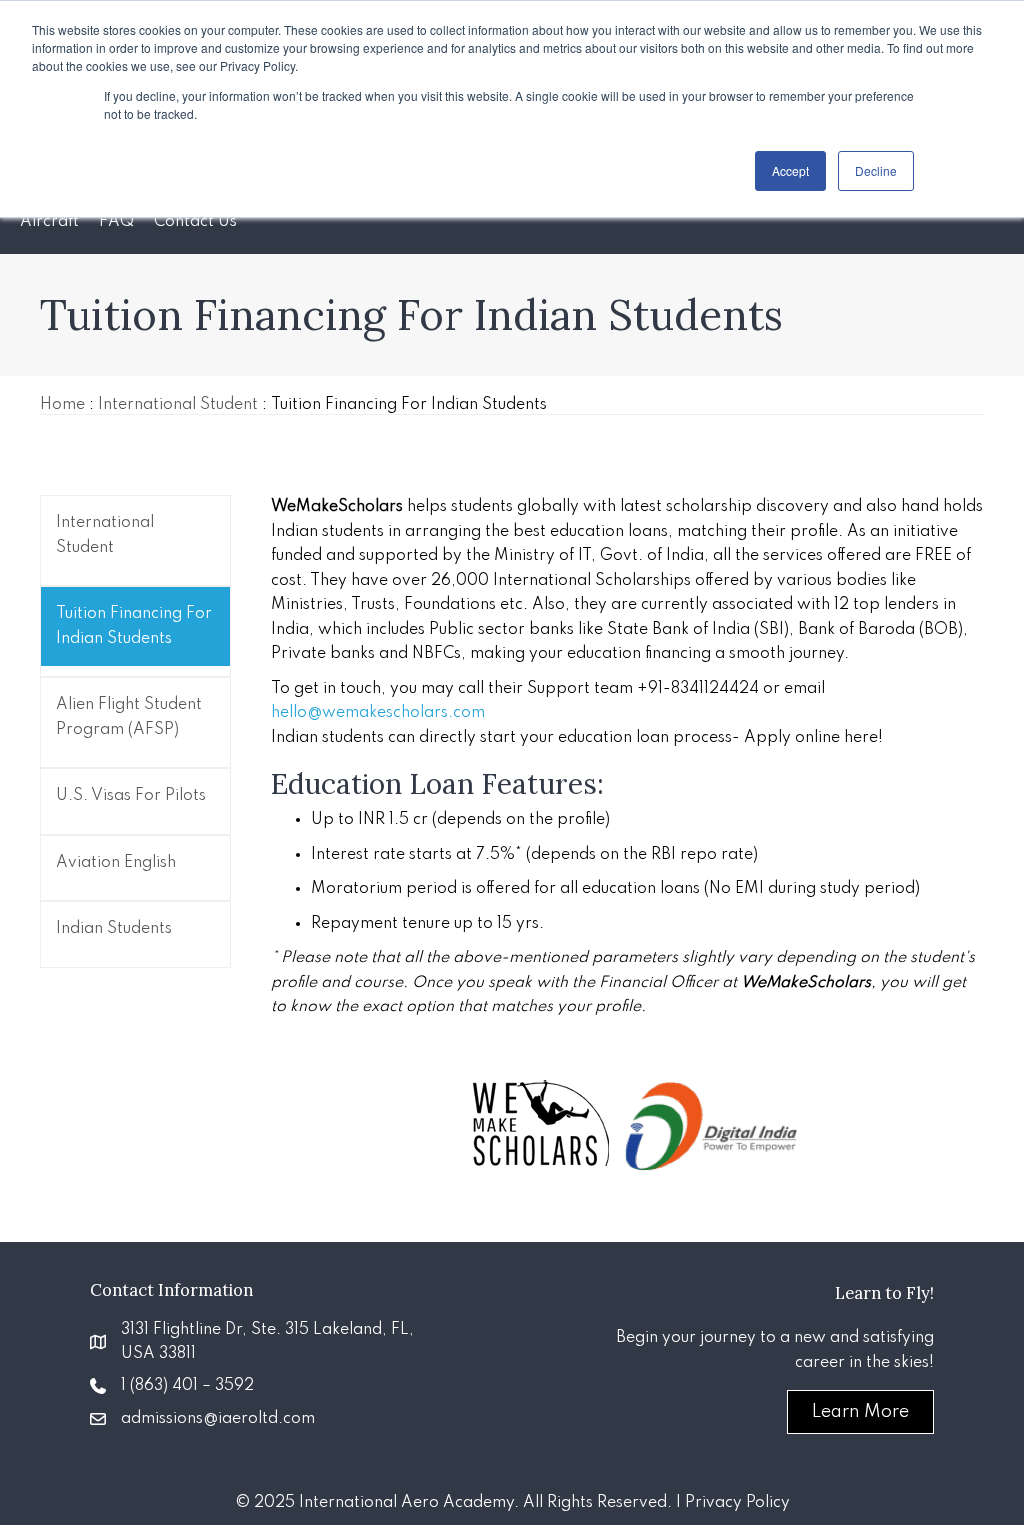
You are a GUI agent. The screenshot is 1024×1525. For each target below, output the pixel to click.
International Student (178, 405)
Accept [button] (790, 170)
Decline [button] (876, 170)
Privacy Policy (737, 1503)
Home (62, 405)
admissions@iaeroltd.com (218, 1419)
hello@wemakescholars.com (378, 713)
